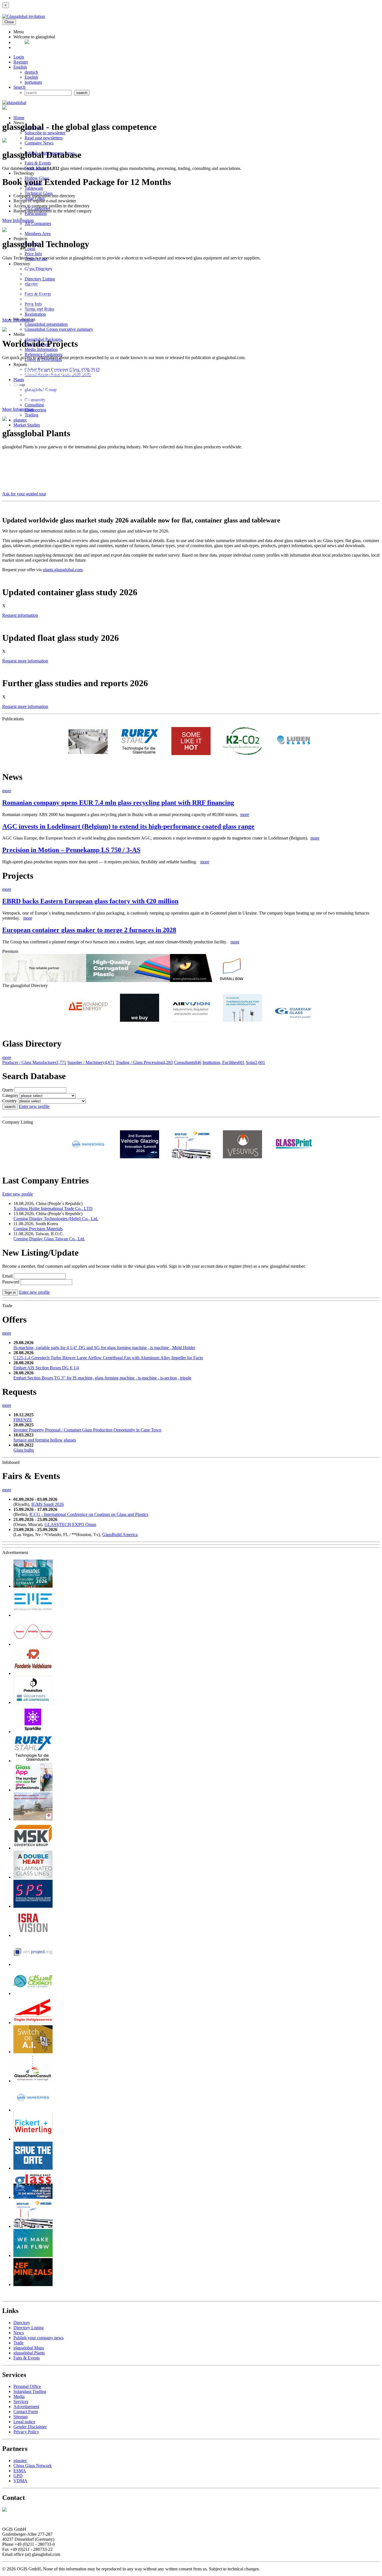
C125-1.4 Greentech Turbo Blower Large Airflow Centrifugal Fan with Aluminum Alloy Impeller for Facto (108, 1358)
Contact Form (26, 2412)
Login (19, 57)
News (19, 2333)
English (20, 67)
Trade (18, 2343)
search (10, 1107)
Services (21, 2402)
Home (19, 118)
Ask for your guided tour (24, 494)
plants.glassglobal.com (63, 570)
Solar (255, 1062)
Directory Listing (40, 279)
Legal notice (24, 2422)
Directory (22, 2323)
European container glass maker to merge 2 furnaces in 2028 (89, 930)
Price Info (33, 254)
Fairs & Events (38, 163)
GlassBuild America (120, 1535)
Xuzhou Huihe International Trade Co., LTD (53, 1209)
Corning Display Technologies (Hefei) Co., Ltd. (56, 1219)
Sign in (10, 1292)
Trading (31, 415)
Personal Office (27, 2386)
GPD (18, 2476)
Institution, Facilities (224, 1062)
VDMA (20, 2481)
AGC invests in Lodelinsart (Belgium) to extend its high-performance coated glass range (128, 826)
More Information (18, 220)
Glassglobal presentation (46, 324)
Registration (35, 314)
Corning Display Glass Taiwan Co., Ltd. (49, 1239)
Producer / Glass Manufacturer (34, 1062)
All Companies (38, 223)
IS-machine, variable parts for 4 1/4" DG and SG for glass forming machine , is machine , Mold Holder (104, 1348)
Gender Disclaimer (30, 2427)
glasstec (20, 420)
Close (9, 22)
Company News (39, 143)
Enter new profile (34, 1106)
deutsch (31, 72)
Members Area (38, 234)
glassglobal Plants (29, 2353)
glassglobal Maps (29, 2348)
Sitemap (21, 2417)
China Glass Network (33, 2466)
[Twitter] (27, 42)
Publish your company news (38, 2338)
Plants (19, 380)
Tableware (34, 188)
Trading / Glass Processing (144, 1062)
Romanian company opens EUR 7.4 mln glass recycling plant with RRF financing (118, 803)
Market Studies (27, 425)
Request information (20, 615)
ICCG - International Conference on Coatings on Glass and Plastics (89, 1514)
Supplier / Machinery (91, 1062)
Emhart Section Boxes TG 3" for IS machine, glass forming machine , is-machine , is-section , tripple (102, 1378)
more (7, 791)
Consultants (188, 1062)
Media (19, 2396)
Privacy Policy (26, 2432)
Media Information (41, 349)
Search (19, 87)
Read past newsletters (44, 138)
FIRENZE (23, 1420)
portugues (33, 82)
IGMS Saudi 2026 (48, 1504)
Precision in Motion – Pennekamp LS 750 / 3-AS (71, 850)
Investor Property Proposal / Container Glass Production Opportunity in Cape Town (87, 1430)
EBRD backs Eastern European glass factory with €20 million (90, 901)
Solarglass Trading (30, 2391)
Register (21, 62)
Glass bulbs (24, 1450)
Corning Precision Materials (38, 1229)
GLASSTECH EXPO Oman (70, 1524)
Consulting (34, 405)
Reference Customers (43, 354)
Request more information (25, 661)
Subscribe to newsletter (45, 133)
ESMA (20, 2471)
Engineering (35, 410)
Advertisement (26, 2407)
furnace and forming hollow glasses (45, 1440)
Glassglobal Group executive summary (59, 329)
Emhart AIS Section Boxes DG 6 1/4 (46, 1368)
